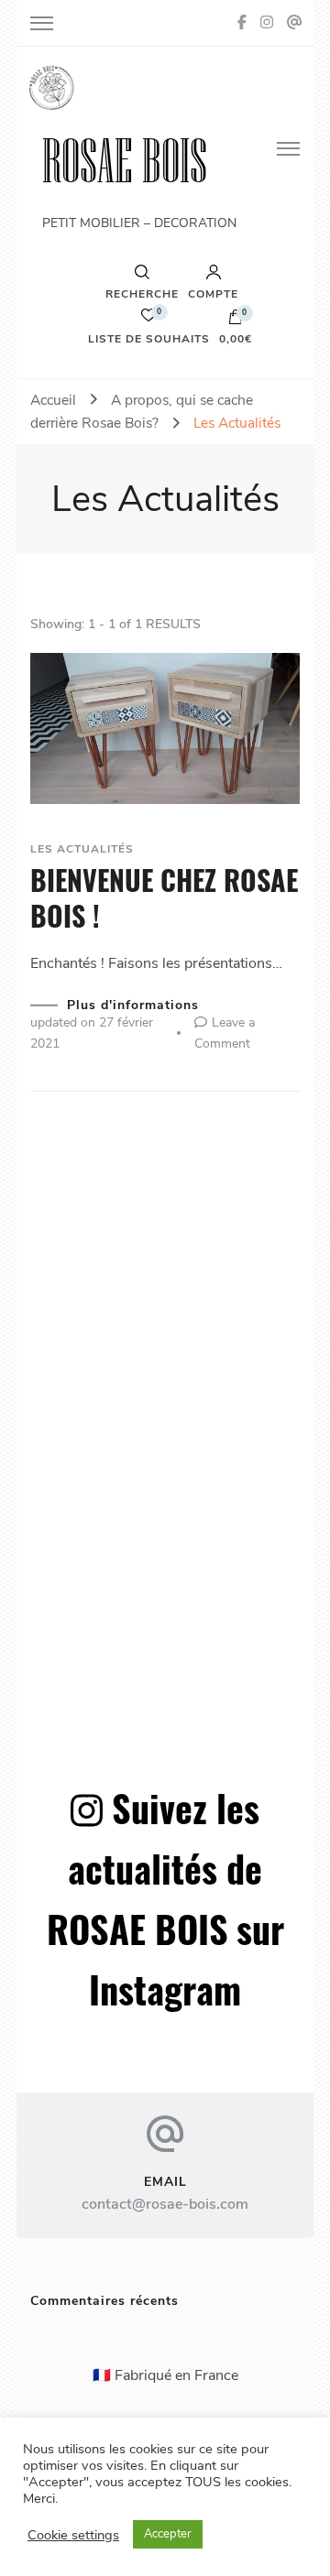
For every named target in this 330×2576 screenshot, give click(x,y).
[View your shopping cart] (236, 321)
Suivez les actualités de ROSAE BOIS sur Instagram (165, 1898)
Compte (213, 293)
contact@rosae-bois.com (165, 2204)
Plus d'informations (133, 1005)
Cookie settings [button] (73, 2535)
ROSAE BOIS (125, 161)
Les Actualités (82, 849)
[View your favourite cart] (148, 320)
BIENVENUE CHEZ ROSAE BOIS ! (164, 897)
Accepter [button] (168, 2534)
